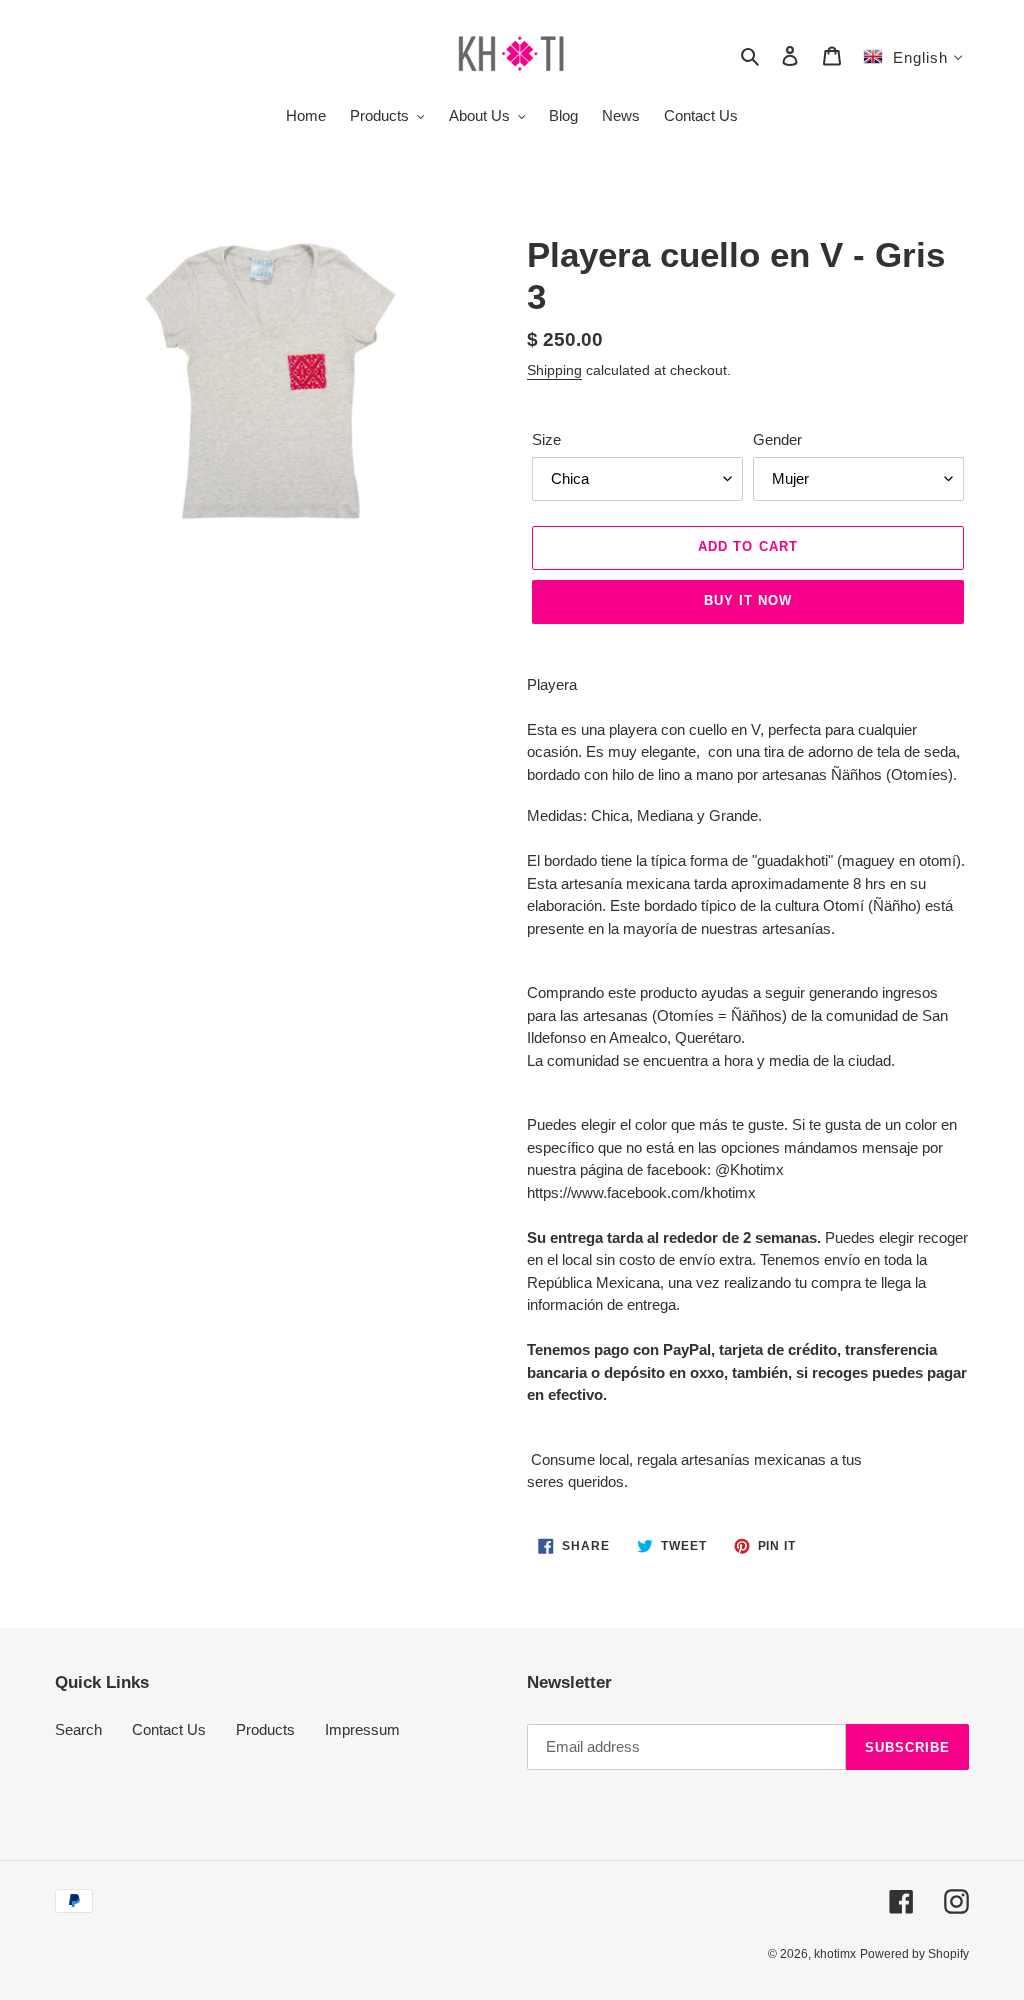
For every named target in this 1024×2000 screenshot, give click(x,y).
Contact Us (169, 1729)
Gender (777, 439)
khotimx (835, 1954)
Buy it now (748, 600)
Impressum (362, 1729)
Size (546, 439)
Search (78, 1729)
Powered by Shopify (914, 1954)
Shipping (554, 370)
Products (265, 1729)
